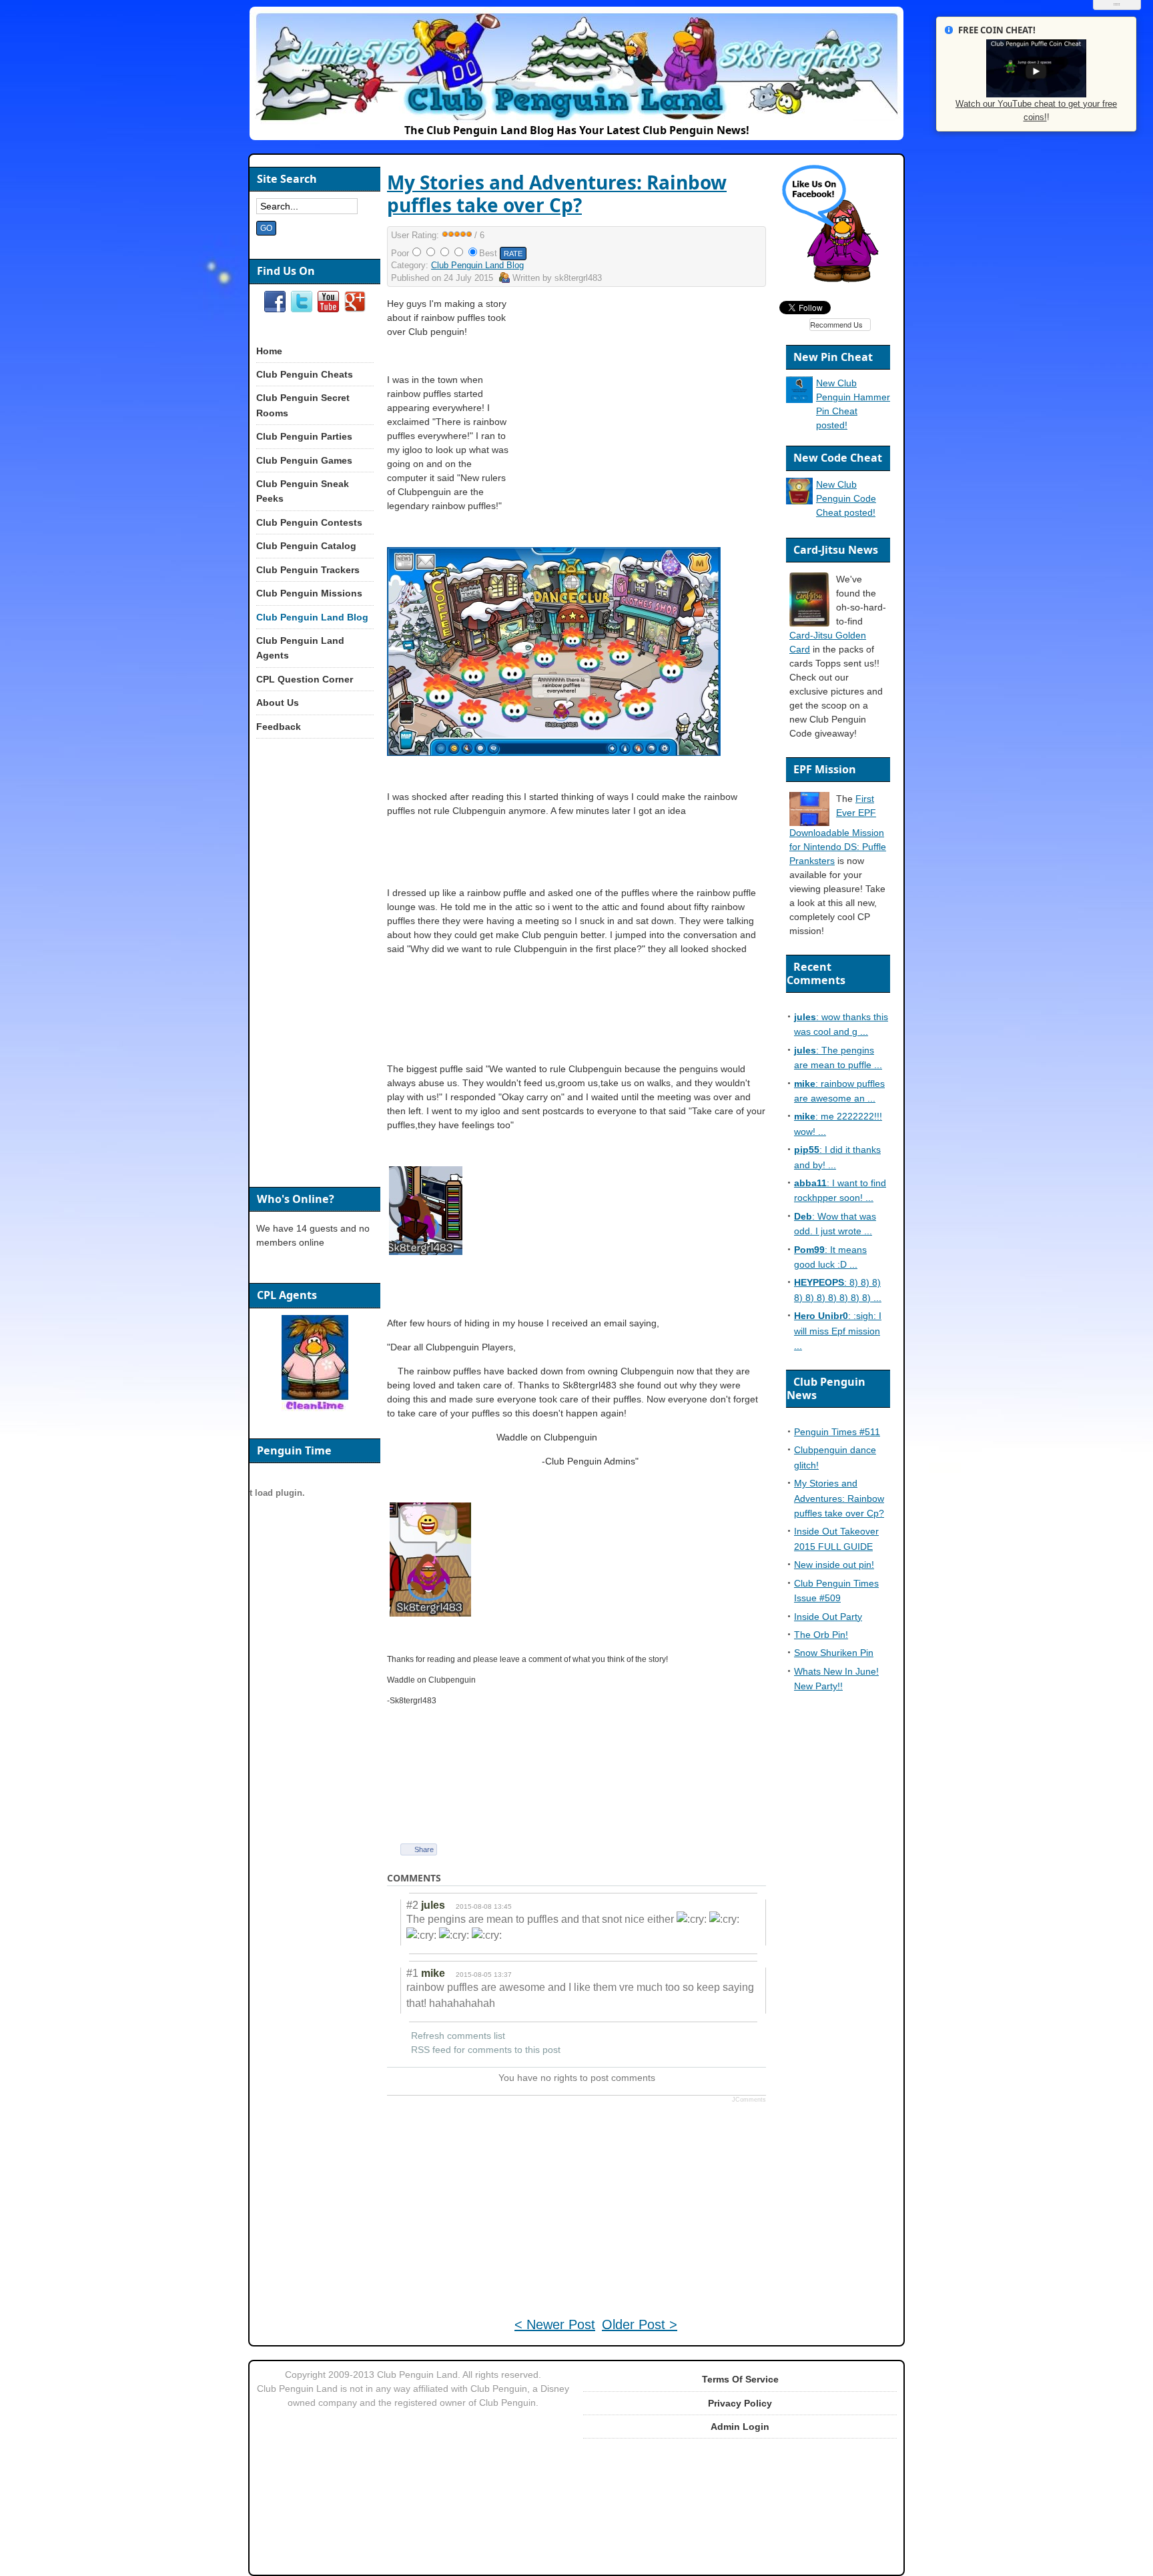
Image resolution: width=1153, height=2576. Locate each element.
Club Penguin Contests (309, 522)
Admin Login (740, 2427)
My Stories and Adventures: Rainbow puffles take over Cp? (557, 193)
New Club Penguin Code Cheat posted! (846, 498)
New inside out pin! (834, 1565)
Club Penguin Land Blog (477, 265)
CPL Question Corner (305, 679)
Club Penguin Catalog (306, 546)
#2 (412, 1905)
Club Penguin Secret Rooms (303, 405)
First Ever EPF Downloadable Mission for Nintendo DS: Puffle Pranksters (838, 830)
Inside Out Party (828, 1617)
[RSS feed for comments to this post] (452, 1878)
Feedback (279, 727)
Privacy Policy (740, 2403)
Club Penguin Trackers (308, 570)
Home (269, 351)
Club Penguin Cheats (305, 374)
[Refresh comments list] (464, 1878)
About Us (278, 703)
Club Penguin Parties (304, 436)
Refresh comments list (458, 2036)
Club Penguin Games (304, 460)
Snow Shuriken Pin (834, 1653)
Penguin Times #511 (837, 1432)
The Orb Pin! (821, 1635)
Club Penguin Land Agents (300, 648)
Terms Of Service (740, 2379)
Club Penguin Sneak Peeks (303, 491)
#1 (412, 1973)
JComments (749, 2100)
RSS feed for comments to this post (486, 2050)
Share (424, 1849)
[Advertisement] (651, 390)
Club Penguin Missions (309, 593)
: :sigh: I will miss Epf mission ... (838, 1331)
